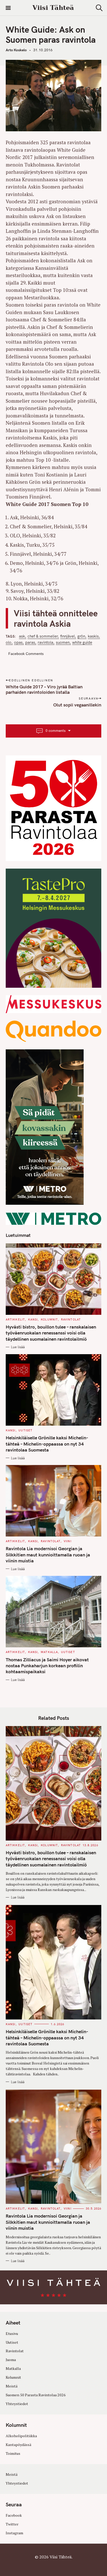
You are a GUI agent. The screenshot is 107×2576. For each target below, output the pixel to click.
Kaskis (93, 636)
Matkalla (49, 1652)
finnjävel (68, 636)
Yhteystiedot (17, 2404)
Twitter (12, 2524)
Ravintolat (71, 1319)
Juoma (11, 2360)
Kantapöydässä (18, 2445)
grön (81, 636)
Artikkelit (15, 1319)
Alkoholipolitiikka (21, 2436)
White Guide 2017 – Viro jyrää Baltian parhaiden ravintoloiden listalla (44, 689)
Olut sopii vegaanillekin (77, 705)
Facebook (14, 2515)
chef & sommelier (43, 636)
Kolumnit (49, 1319)
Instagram (14, 2533)
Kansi (33, 1319)
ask (22, 636)
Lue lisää (18, 1347)
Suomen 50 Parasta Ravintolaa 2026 (36, 2395)
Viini (68, 1541)
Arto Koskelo (16, 50)
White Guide (82, 643)
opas (18, 643)
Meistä (12, 2386)
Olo (9, 643)
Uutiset (25, 1430)
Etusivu (12, 2333)
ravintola (45, 643)
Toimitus (13, 2453)
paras (30, 643)
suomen (63, 643)
